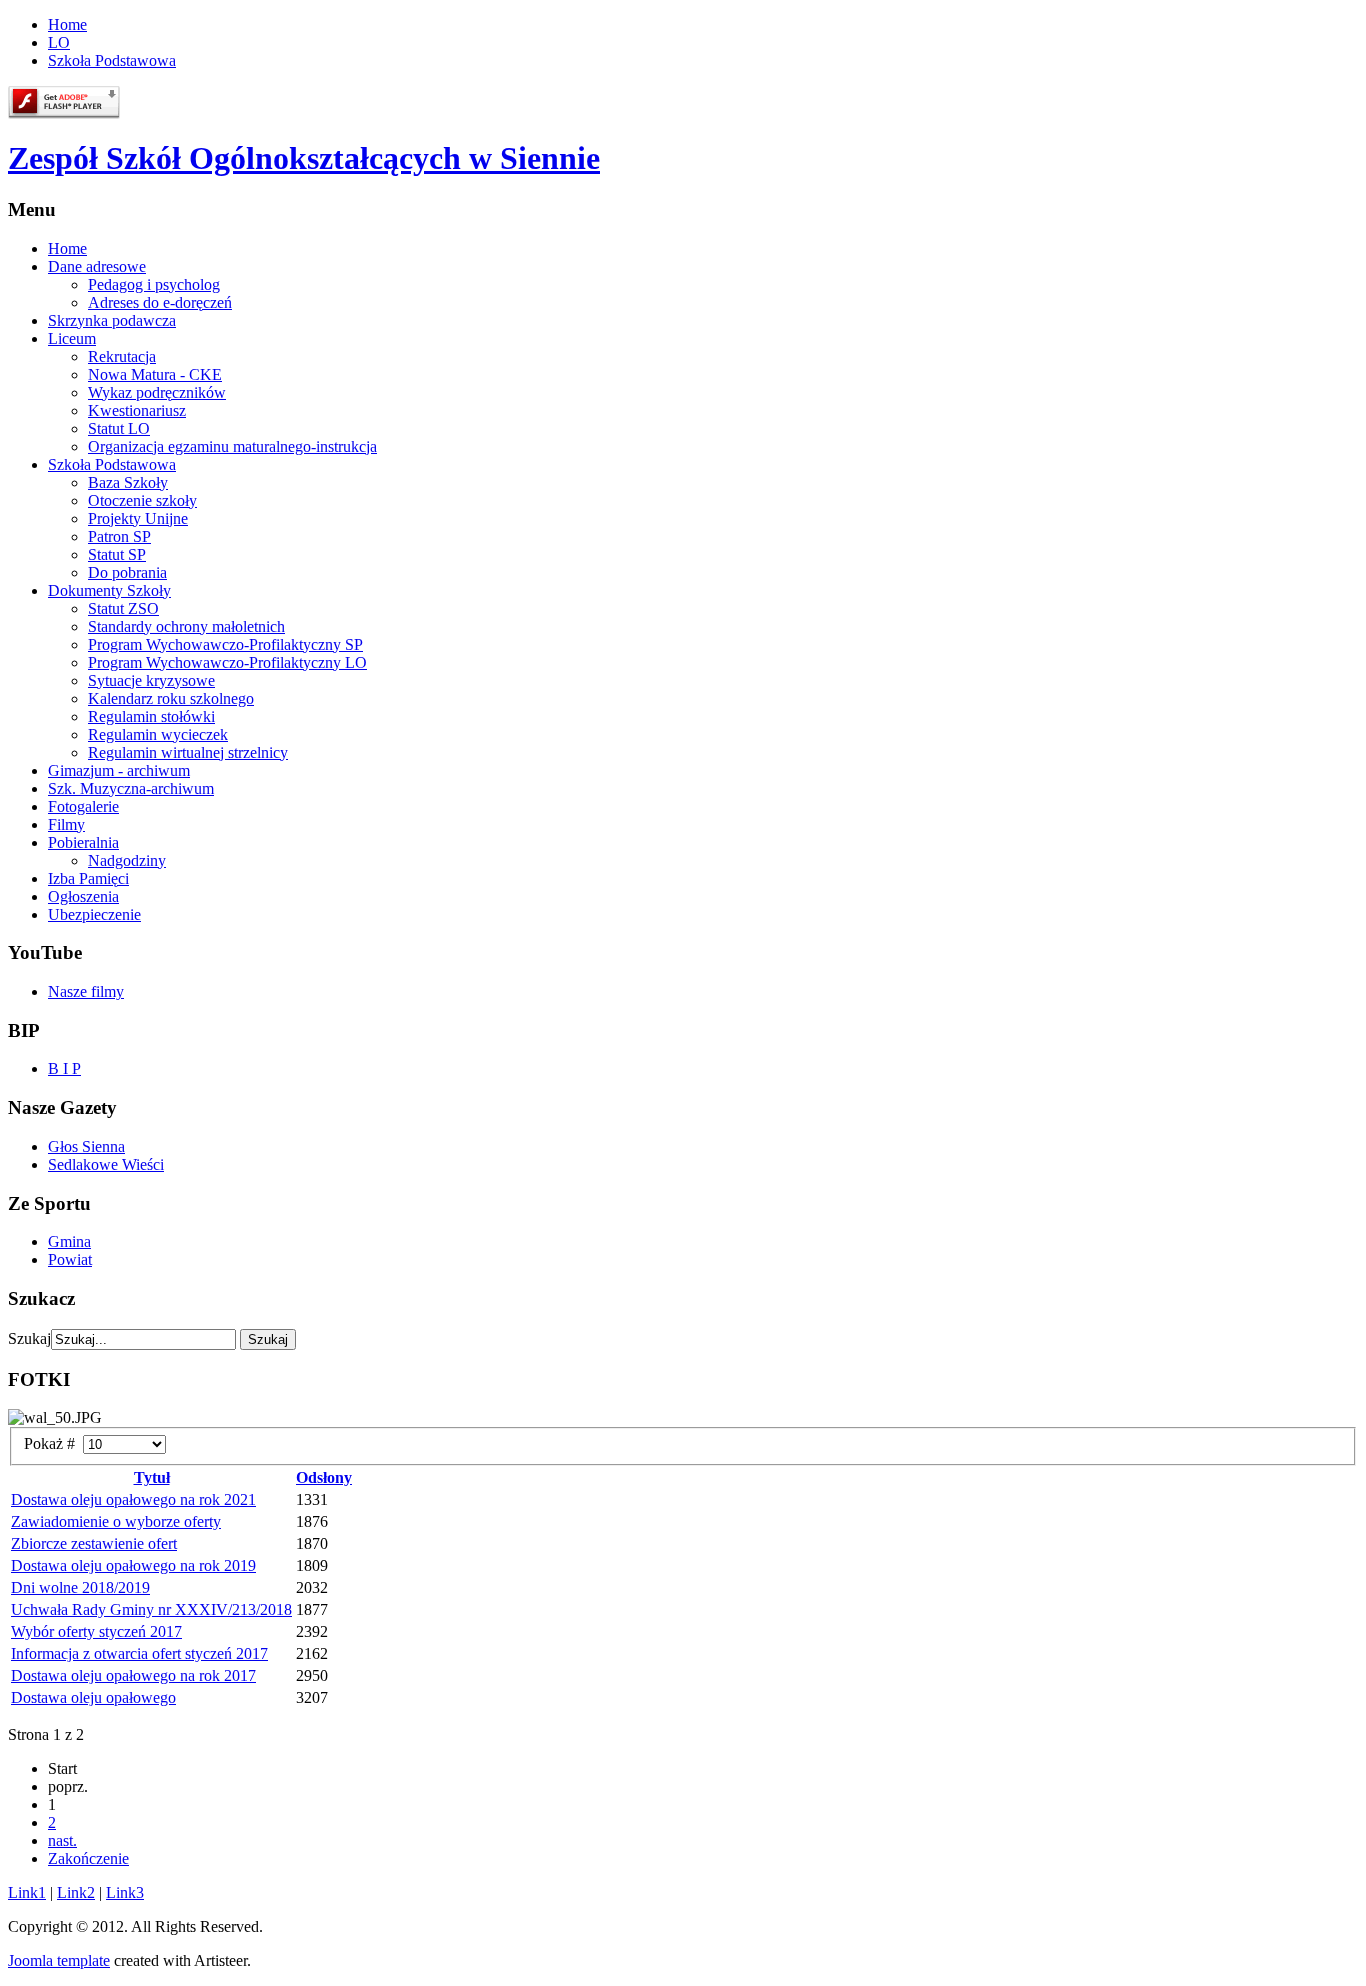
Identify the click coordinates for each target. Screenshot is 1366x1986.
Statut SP (117, 554)
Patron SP (119, 536)
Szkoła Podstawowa (112, 60)
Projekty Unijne (138, 518)
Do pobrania (127, 572)
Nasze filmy (86, 991)
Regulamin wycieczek (158, 734)
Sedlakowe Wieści (106, 1164)
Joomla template (59, 1960)
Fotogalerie (83, 806)
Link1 (27, 1892)
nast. (62, 1840)
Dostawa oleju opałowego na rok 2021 (133, 1499)
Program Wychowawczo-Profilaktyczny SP (225, 644)
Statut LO (119, 428)
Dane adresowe (97, 266)
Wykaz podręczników (157, 392)
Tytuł (152, 1477)
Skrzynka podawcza (112, 320)
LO (59, 42)
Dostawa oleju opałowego (93, 1697)
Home (67, 24)
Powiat (70, 1259)
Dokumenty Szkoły (109, 590)
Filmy (66, 824)
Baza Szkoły (128, 482)
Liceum (72, 338)
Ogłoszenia (83, 896)
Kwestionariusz (137, 410)
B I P (64, 1068)
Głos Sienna (86, 1146)
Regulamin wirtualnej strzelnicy (188, 752)
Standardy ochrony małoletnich (186, 626)
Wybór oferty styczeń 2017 (96, 1631)
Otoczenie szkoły (142, 500)
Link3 (125, 1892)
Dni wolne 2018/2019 (80, 1587)
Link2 (76, 1892)
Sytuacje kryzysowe (151, 680)
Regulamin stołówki (151, 716)
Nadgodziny (127, 860)
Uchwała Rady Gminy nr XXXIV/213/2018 (151, 1609)
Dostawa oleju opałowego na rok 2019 (133, 1565)
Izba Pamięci (88, 878)
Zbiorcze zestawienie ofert (94, 1543)
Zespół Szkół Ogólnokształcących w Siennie (304, 158)
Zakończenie (88, 1858)
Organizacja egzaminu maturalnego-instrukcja (232, 446)
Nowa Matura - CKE (155, 374)
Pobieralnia (83, 842)
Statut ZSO (123, 608)
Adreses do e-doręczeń (160, 302)
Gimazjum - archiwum (119, 770)
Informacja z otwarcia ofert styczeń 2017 (139, 1653)
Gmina (69, 1241)
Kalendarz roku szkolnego (171, 698)
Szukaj (29, 1338)
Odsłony (324, 1477)
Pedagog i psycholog (154, 284)
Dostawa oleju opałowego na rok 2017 (133, 1675)
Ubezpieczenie (94, 914)
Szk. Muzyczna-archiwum (131, 788)
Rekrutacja (122, 356)
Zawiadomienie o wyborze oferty (116, 1521)
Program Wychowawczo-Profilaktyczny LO (227, 662)
